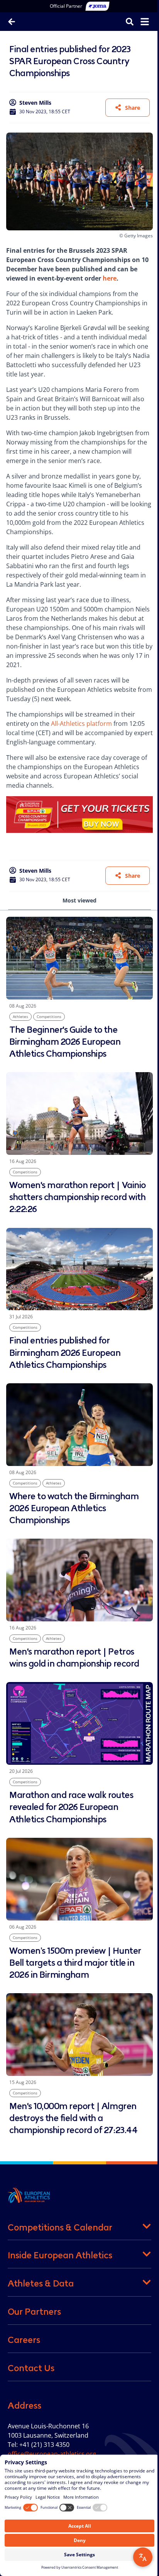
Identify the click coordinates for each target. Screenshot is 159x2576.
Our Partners (34, 2312)
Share (133, 108)
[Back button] (12, 22)
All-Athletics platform (81, 724)
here (110, 278)
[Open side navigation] (145, 22)
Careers (24, 2340)
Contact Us (31, 2368)
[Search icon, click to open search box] (130, 21)
